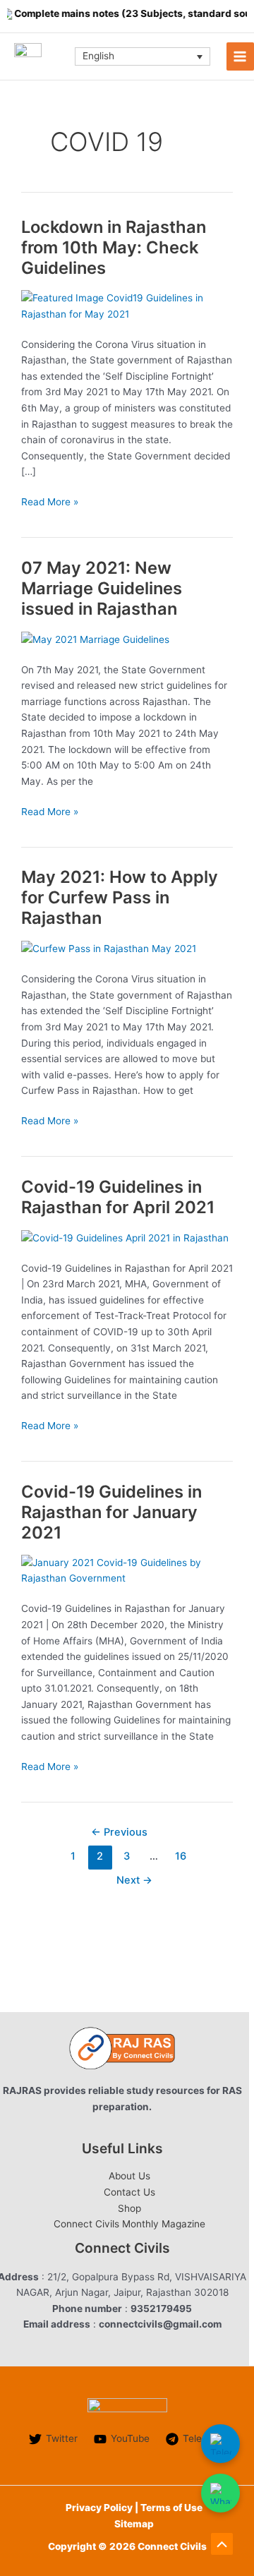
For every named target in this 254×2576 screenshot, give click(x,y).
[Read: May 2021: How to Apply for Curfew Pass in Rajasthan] (109, 948)
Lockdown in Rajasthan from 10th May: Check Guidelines (114, 247)
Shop (129, 2208)
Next (134, 1880)
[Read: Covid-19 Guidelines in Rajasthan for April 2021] (125, 1237)
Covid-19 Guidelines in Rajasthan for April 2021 (118, 1197)
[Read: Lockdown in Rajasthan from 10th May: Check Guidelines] (127, 305)
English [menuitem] (98, 56)
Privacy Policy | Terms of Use (134, 2508)
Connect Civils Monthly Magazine (129, 2224)
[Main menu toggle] (240, 56)
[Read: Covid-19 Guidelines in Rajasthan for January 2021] (127, 1570)
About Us (129, 2176)
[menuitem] (143, 56)
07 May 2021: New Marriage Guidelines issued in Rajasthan (102, 588)
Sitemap (134, 2524)
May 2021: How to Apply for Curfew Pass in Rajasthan (120, 897)
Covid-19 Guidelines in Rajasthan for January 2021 (111, 1512)
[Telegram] (220, 2444)
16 (181, 1856)
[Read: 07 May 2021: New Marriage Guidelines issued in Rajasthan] (95, 639)
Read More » (50, 503)
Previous (119, 1832)
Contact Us (129, 2192)
